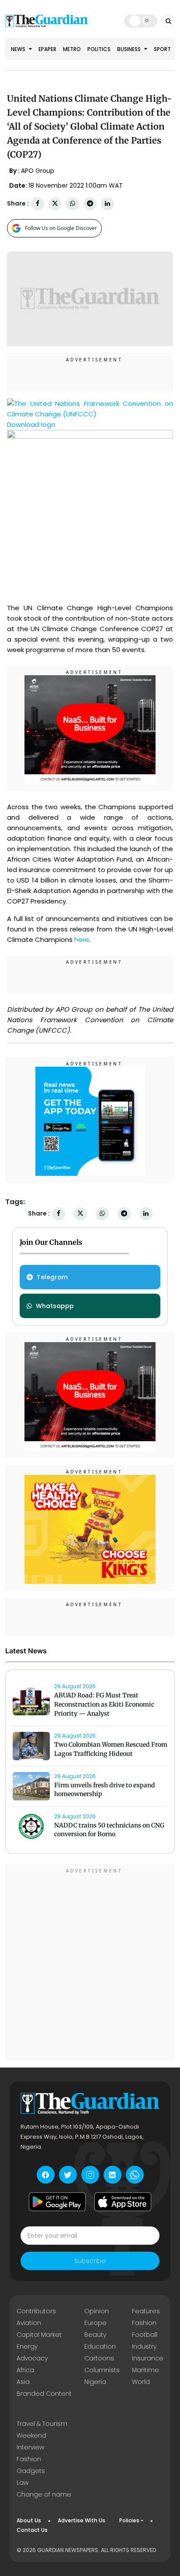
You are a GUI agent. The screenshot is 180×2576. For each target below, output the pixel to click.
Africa (25, 2370)
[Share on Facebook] (38, 204)
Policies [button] (129, 2520)
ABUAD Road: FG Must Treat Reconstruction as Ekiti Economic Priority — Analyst (104, 1704)
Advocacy (32, 2358)
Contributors (36, 2311)
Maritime (145, 2370)
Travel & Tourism (42, 2424)
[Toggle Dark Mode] (140, 21)
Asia (23, 2382)
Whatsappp (55, 1306)
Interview (30, 2447)
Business (130, 49)
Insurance (148, 2358)
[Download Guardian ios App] (123, 2202)
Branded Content (44, 2394)
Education (100, 2346)
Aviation (29, 2323)
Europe (95, 2323)
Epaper (47, 49)
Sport (162, 49)
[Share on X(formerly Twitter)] (55, 204)
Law (22, 2483)
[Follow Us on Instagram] (90, 2175)
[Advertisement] (90, 1964)
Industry (144, 2346)
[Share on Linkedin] (107, 204)
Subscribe (90, 2261)
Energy (27, 2346)
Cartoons (99, 2358)
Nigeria (95, 2382)
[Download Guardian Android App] (57, 2202)
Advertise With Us (81, 2520)
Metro (72, 49)
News (19, 49)
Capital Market (39, 2335)
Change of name (44, 2494)
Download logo (31, 424)
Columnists (102, 2370)
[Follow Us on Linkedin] (112, 2175)
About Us (29, 2520)
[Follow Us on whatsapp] (135, 2175)
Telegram (52, 1277)
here (82, 939)
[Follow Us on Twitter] (68, 2175)
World (141, 2382)
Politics (99, 49)
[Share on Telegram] (90, 204)
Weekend (31, 2435)
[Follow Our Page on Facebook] (46, 2175)
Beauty (95, 2335)
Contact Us (32, 2530)
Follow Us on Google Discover (61, 228)
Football (145, 2335)
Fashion (144, 2323)
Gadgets (31, 2471)
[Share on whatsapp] (73, 204)
